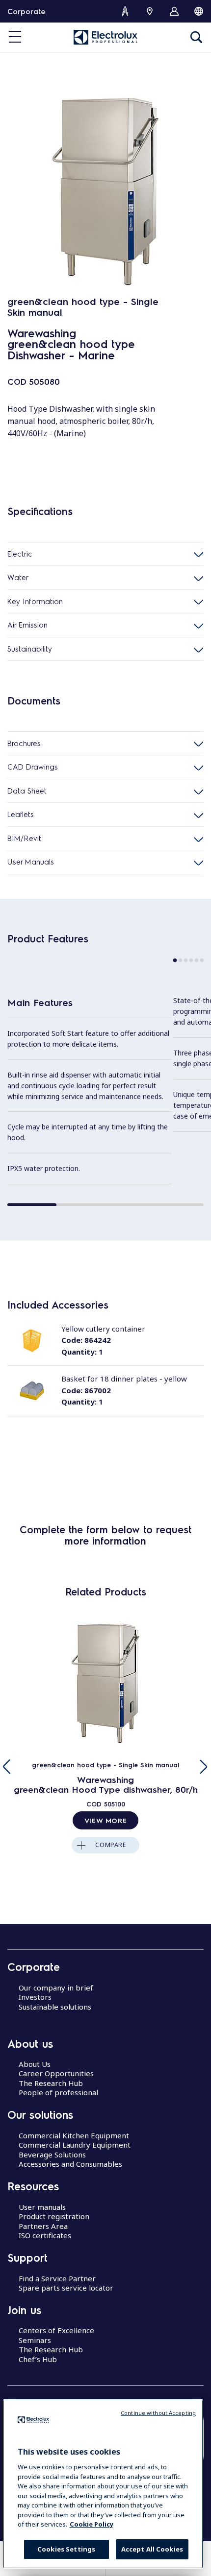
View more (105, 1820)
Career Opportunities (56, 2073)
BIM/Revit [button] (24, 838)
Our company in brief (56, 1988)
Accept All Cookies (152, 2549)
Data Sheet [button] (27, 791)
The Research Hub (51, 2083)
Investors (35, 1997)
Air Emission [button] (27, 625)
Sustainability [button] (30, 649)
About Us (35, 2064)
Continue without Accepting (158, 2413)
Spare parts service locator (66, 2288)
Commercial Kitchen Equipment (74, 2135)
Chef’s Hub (38, 2359)
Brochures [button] (24, 743)
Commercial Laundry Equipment (75, 2145)
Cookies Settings (66, 2549)
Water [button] (18, 577)
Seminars (35, 2340)
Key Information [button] (35, 601)
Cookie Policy (92, 2524)
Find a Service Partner (57, 2278)
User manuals (42, 2207)
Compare (111, 1845)
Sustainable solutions (55, 2007)
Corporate (26, 11)
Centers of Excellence (56, 2330)
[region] (103, 2484)
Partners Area (43, 2226)
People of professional (58, 2092)
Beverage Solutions (52, 2154)
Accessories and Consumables (70, 2164)
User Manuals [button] (31, 862)
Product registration (54, 2216)
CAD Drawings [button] (33, 767)
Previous (7, 1767)
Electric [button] (20, 554)
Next (204, 1767)
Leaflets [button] (21, 814)
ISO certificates (45, 2235)
